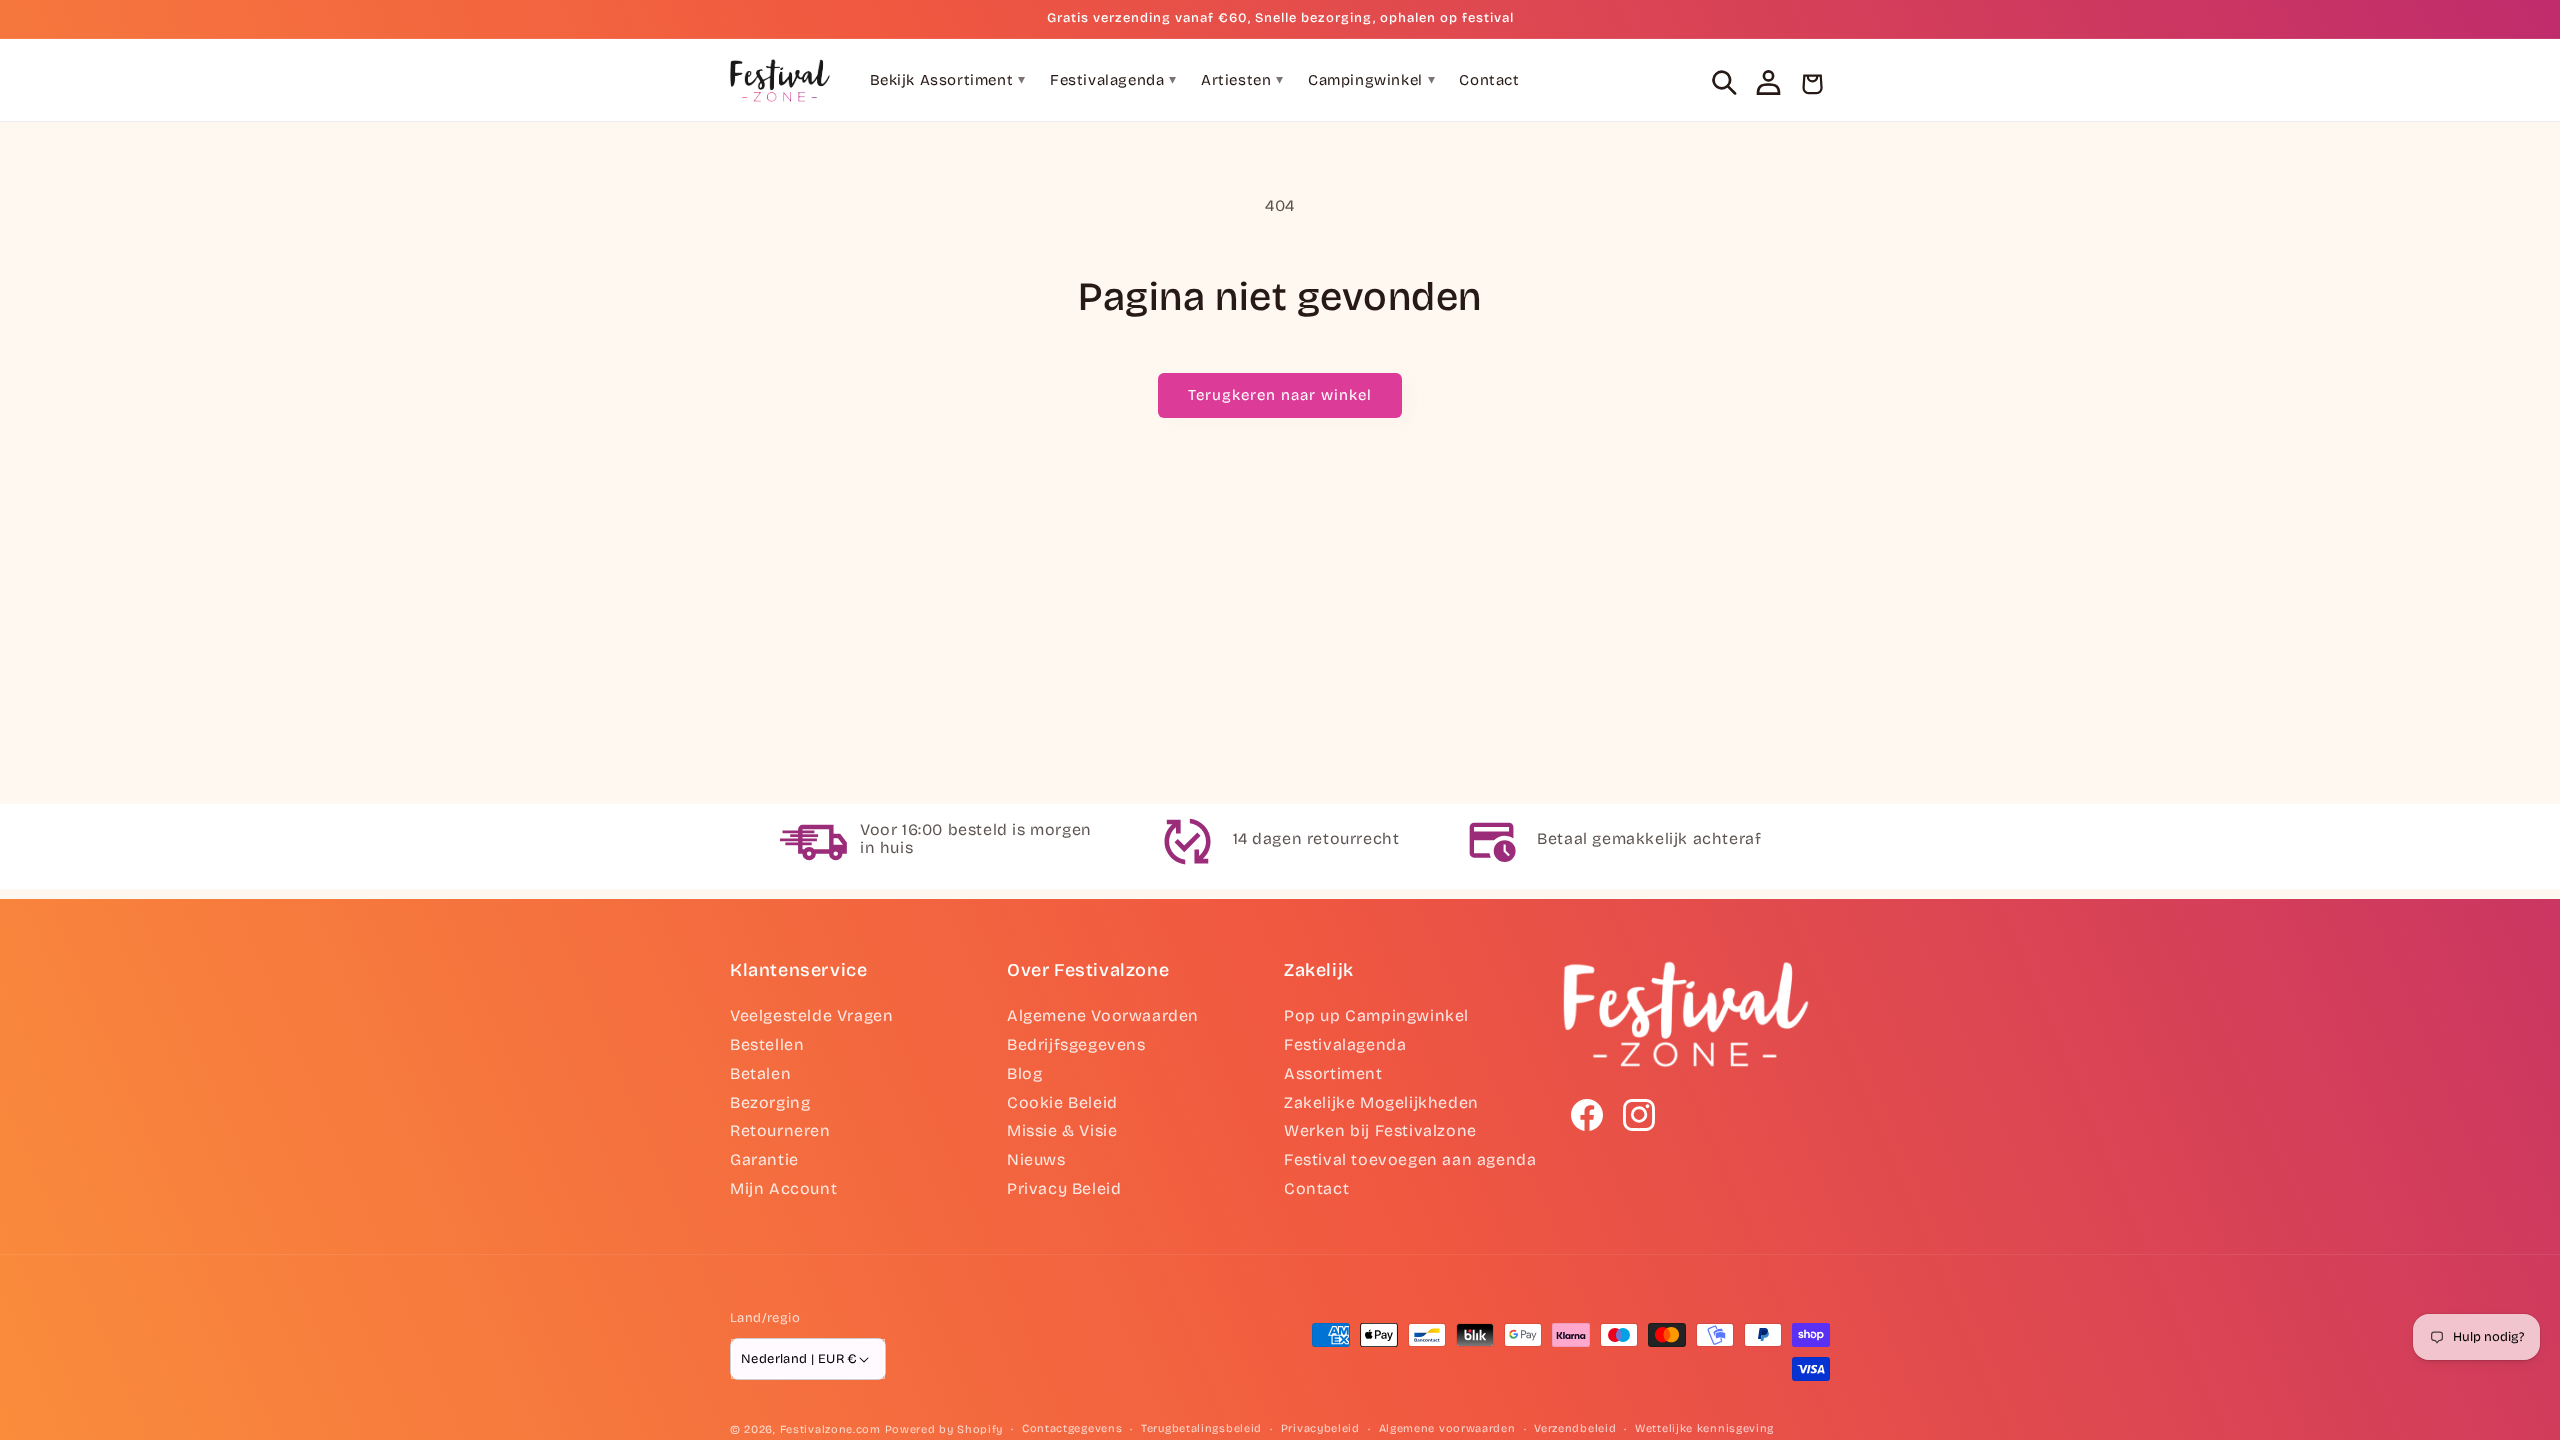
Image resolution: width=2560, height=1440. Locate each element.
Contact (1489, 80)
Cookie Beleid (1062, 1102)
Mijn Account (783, 1188)
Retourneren (780, 1130)
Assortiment (1333, 1073)
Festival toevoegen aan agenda (1410, 1159)
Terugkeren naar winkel (1280, 395)
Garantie (764, 1159)
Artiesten (1242, 80)
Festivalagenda (1113, 80)
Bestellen (767, 1044)
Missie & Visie (1062, 1130)
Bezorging (770, 1102)
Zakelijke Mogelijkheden (1381, 1102)
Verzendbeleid (1575, 1428)
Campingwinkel (1371, 80)
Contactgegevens (1072, 1428)
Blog (1024, 1073)
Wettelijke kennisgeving (1704, 1428)
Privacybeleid (1320, 1428)
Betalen (760, 1073)
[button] (1724, 82)
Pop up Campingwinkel (1376, 1015)
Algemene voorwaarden (1447, 1428)
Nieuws (1036, 1159)
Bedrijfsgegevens (1076, 1044)
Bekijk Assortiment (948, 80)
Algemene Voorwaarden (1103, 1015)
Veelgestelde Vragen (811, 1015)
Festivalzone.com (830, 1429)
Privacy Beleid (1064, 1188)
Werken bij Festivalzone (1380, 1130)
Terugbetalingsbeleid (1201, 1428)
